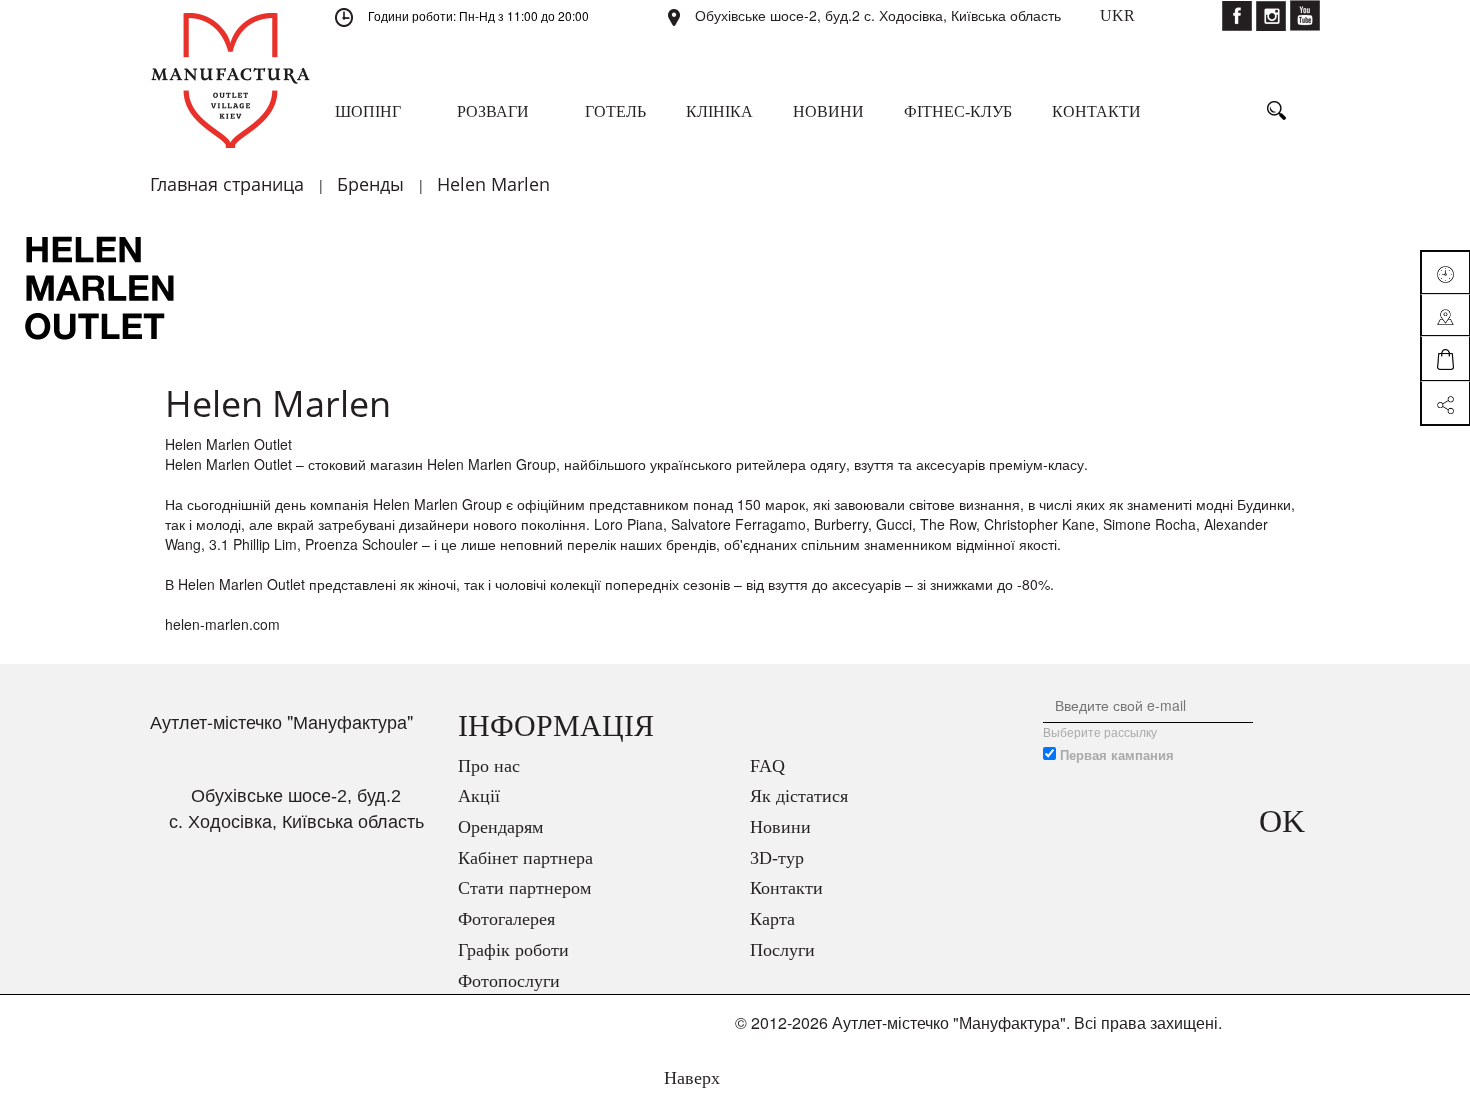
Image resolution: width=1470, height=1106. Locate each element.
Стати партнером (524, 888)
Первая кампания (1117, 755)
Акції (479, 796)
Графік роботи (513, 950)
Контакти (786, 888)
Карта (772, 919)
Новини (780, 827)
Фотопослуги (509, 981)
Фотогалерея (506, 919)
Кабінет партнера (525, 858)
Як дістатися (799, 796)
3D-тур (777, 858)
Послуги (782, 950)
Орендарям (500, 827)
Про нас (489, 766)
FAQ (767, 766)
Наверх (689, 1078)
